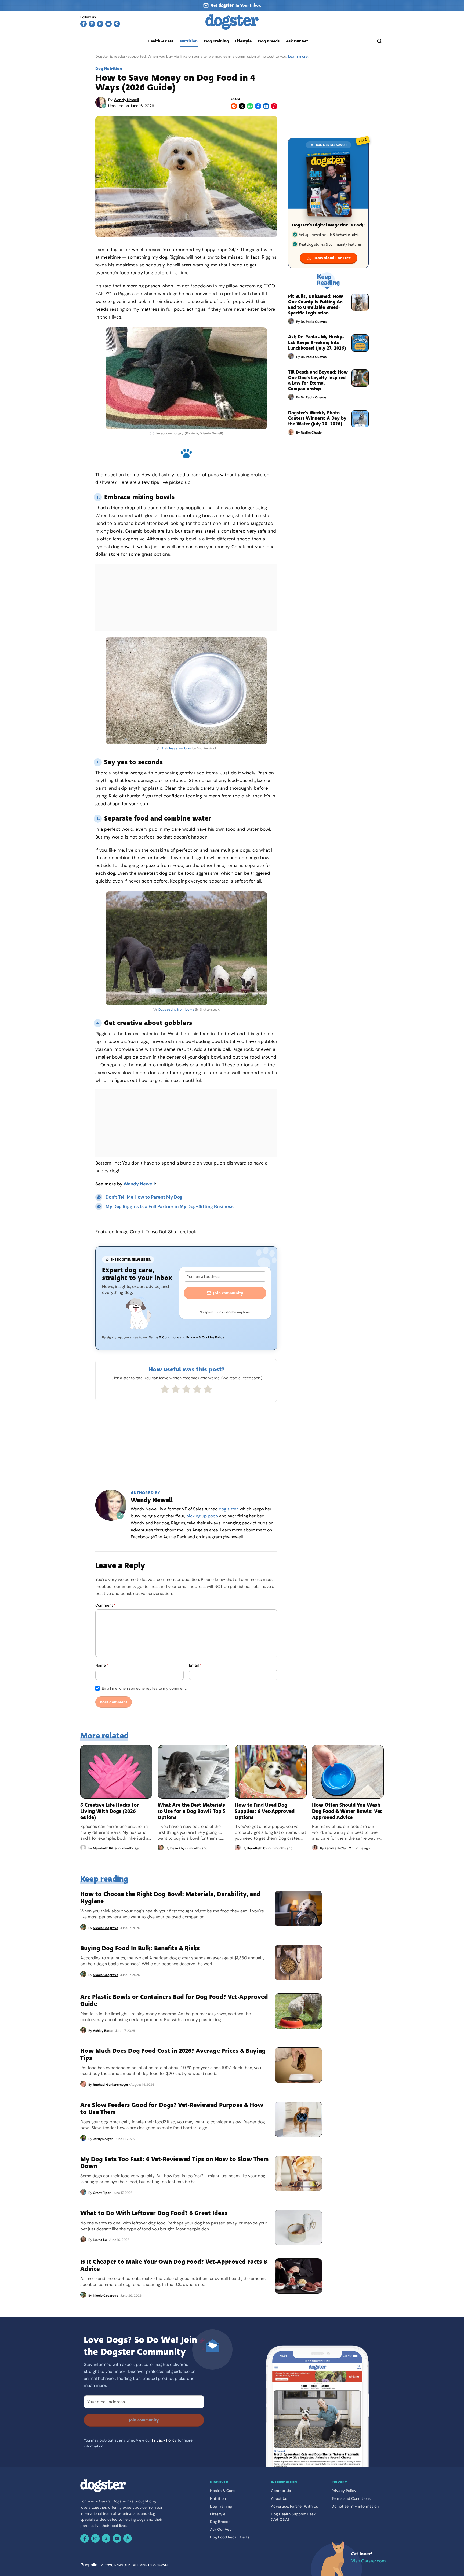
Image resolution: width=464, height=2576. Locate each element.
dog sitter (228, 1509)
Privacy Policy (164, 2440)
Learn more (298, 56)
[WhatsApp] (250, 106)
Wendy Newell (126, 100)
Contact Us (281, 2491)
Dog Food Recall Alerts (230, 2537)
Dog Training (216, 41)
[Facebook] (84, 24)
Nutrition (189, 41)
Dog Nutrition (109, 69)
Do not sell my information (355, 2506)
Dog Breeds (269, 41)
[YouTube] (108, 24)
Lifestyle (243, 41)
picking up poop (202, 1516)
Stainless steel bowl (176, 748)
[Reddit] (234, 106)
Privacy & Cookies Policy (205, 1337)
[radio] (165, 1389)
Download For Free (333, 258)
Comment (105, 1605)
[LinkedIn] (266, 106)
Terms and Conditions (351, 2498)
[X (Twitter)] (100, 24)
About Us (279, 2498)
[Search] (379, 41)
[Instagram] (92, 24)
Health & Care (161, 41)
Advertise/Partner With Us (294, 2506)
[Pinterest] (117, 24)
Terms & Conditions (164, 1337)
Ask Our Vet (297, 41)
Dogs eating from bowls (176, 1009)
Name (102, 1665)
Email (195, 1665)
